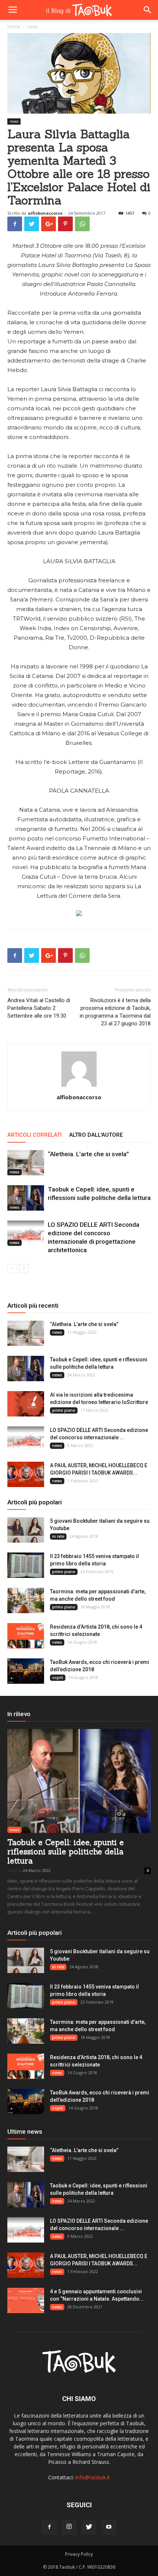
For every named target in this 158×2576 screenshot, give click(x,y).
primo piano (64, 1410)
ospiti (58, 1678)
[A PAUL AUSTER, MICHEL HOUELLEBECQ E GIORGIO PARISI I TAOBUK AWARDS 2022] (26, 1474)
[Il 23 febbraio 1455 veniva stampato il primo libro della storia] (26, 1565)
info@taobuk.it (93, 2477)
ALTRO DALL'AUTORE (96, 1135)
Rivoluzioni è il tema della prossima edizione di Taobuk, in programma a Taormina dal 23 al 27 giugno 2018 (115, 1012)
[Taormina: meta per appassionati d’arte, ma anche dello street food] (26, 1600)
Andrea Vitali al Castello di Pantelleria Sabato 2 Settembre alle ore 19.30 (39, 1008)
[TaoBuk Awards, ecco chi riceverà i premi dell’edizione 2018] (26, 1671)
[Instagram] (69, 2527)
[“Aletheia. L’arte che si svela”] (26, 1163)
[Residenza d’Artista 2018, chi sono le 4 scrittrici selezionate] (26, 1636)
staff (12, 1870)
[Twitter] (89, 2527)
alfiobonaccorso (45, 213)
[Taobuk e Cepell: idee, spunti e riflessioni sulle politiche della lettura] (26, 1198)
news (14, 121)
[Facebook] (49, 2527)
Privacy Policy (79, 2554)
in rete (58, 1536)
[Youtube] (109, 2527)
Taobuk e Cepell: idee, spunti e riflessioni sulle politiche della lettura (66, 1852)
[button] (148, 10)
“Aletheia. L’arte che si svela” (88, 1154)
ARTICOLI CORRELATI (35, 1135)
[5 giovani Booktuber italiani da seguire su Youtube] (26, 1530)
